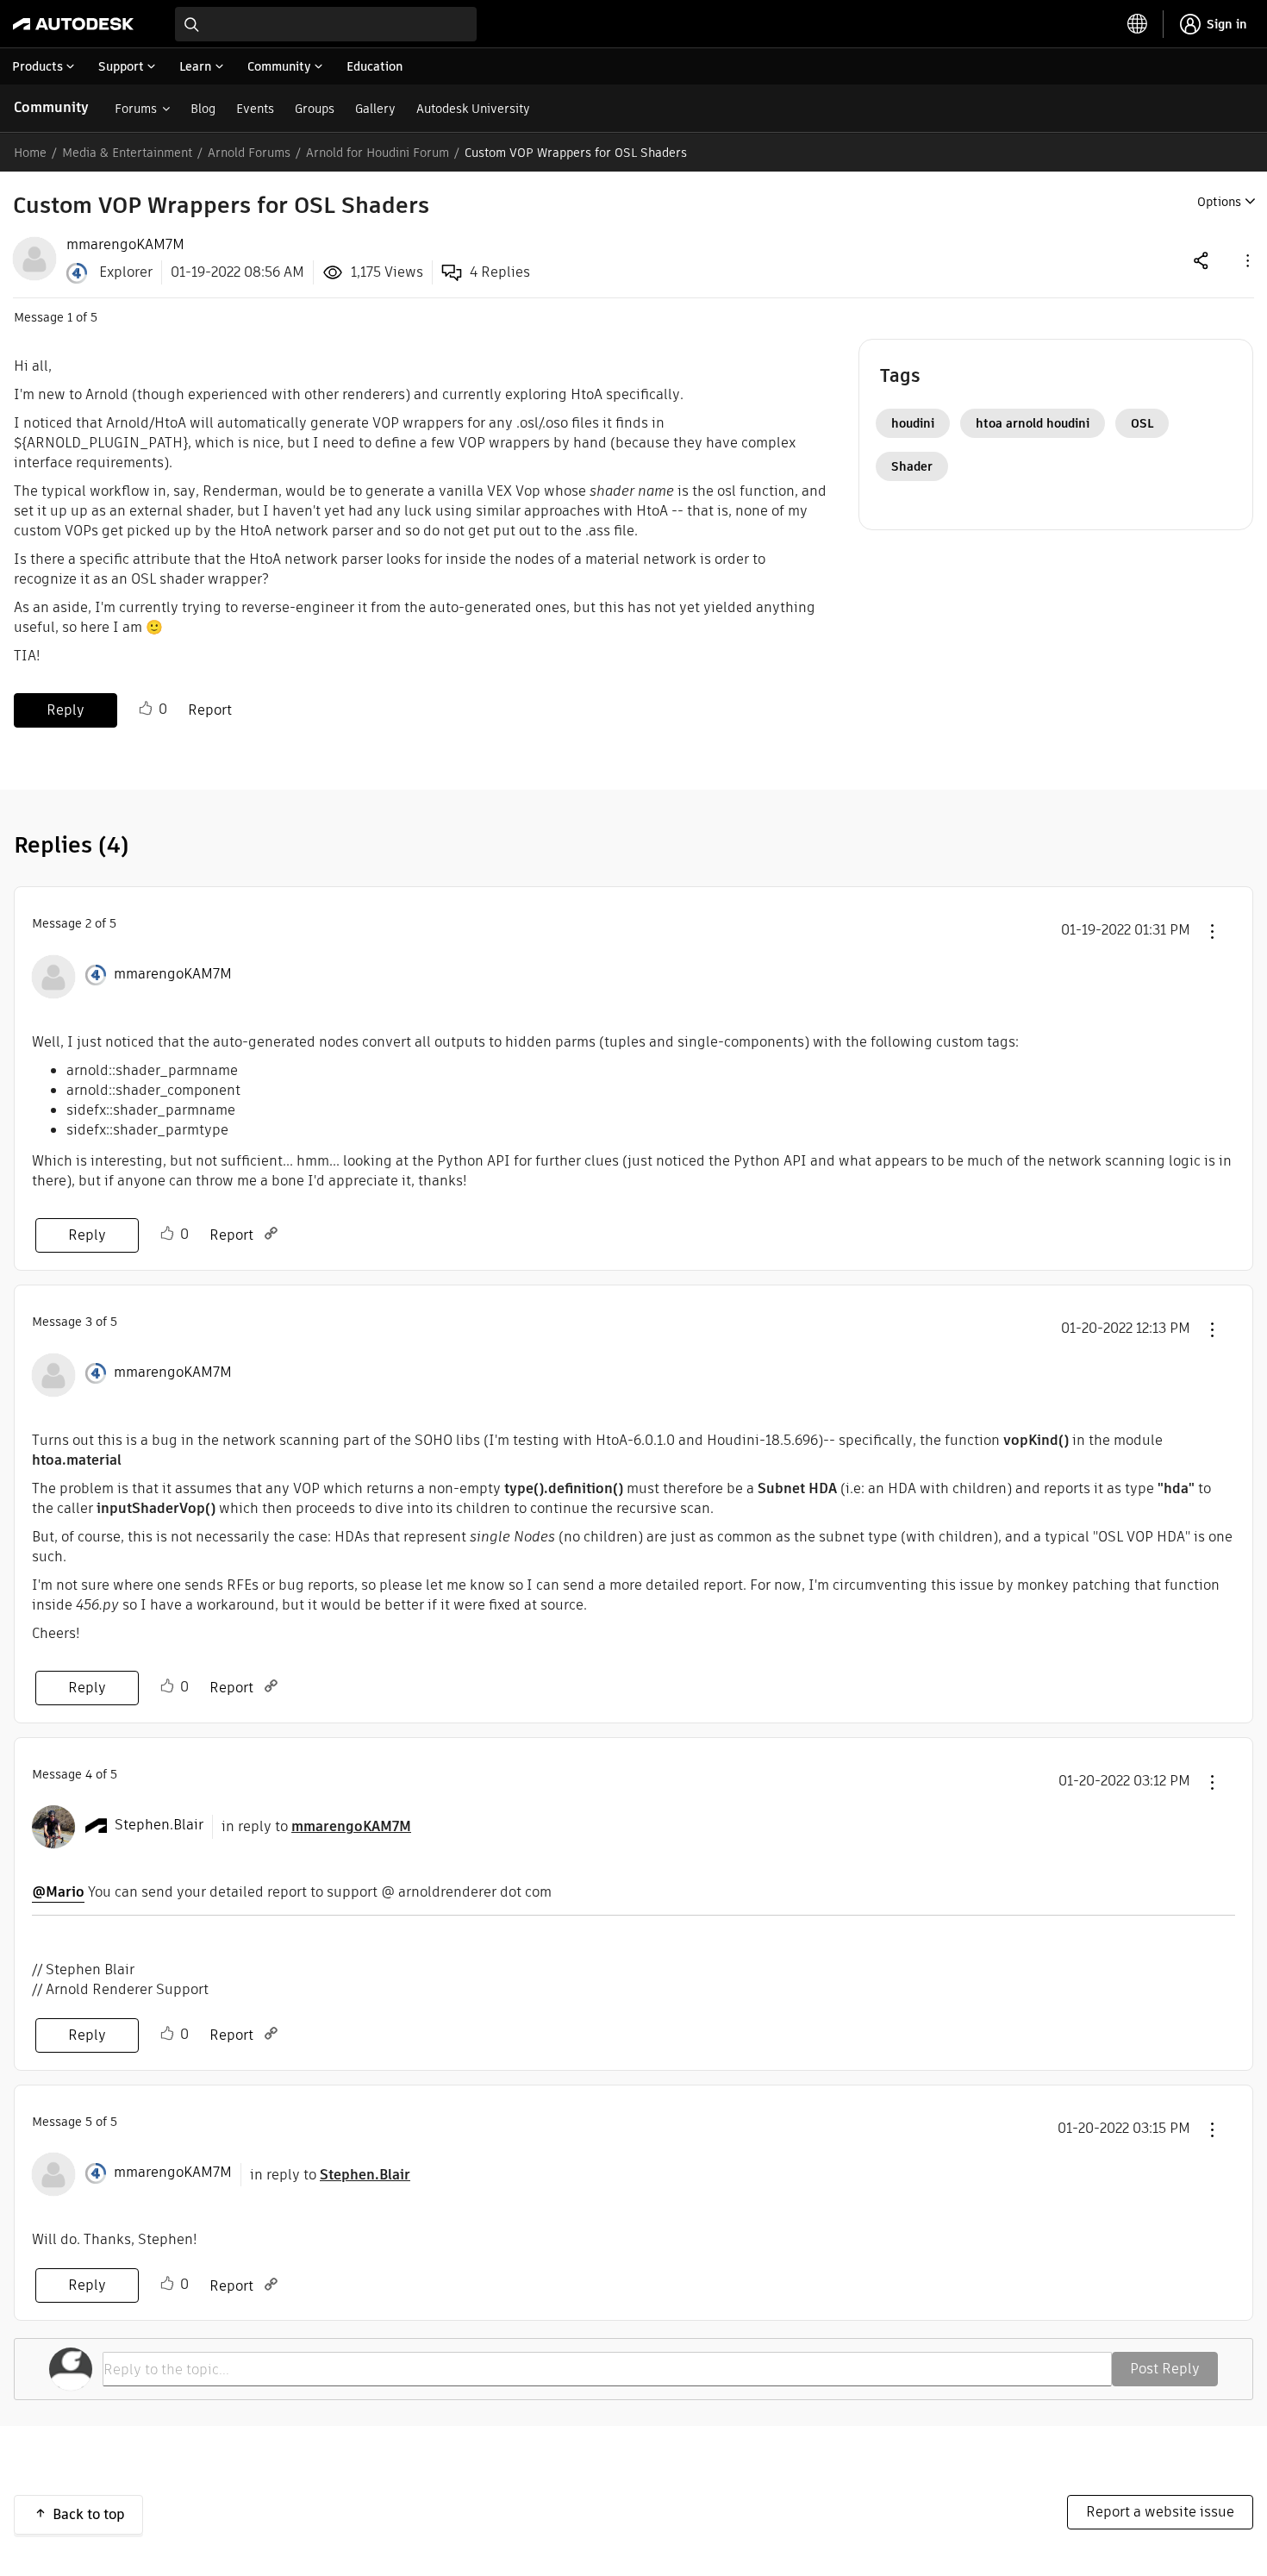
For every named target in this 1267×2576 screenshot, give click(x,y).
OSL (1142, 423)
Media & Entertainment (127, 153)
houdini (913, 423)
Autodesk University (473, 109)
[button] (1246, 260)
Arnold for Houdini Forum (378, 153)
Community (51, 107)
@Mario (58, 1892)
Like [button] (146, 709)
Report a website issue (1160, 2512)
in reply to (316, 1826)
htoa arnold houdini (1033, 423)
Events (255, 109)
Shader (912, 466)
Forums (136, 109)
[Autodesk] (73, 24)
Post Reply (1165, 2369)
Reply (66, 710)
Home (30, 153)
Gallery (375, 109)
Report (210, 710)
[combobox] (326, 24)
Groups (315, 109)
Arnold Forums (249, 153)
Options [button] (1219, 202)
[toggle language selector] (1138, 24)
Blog (203, 109)
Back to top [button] (89, 2514)
